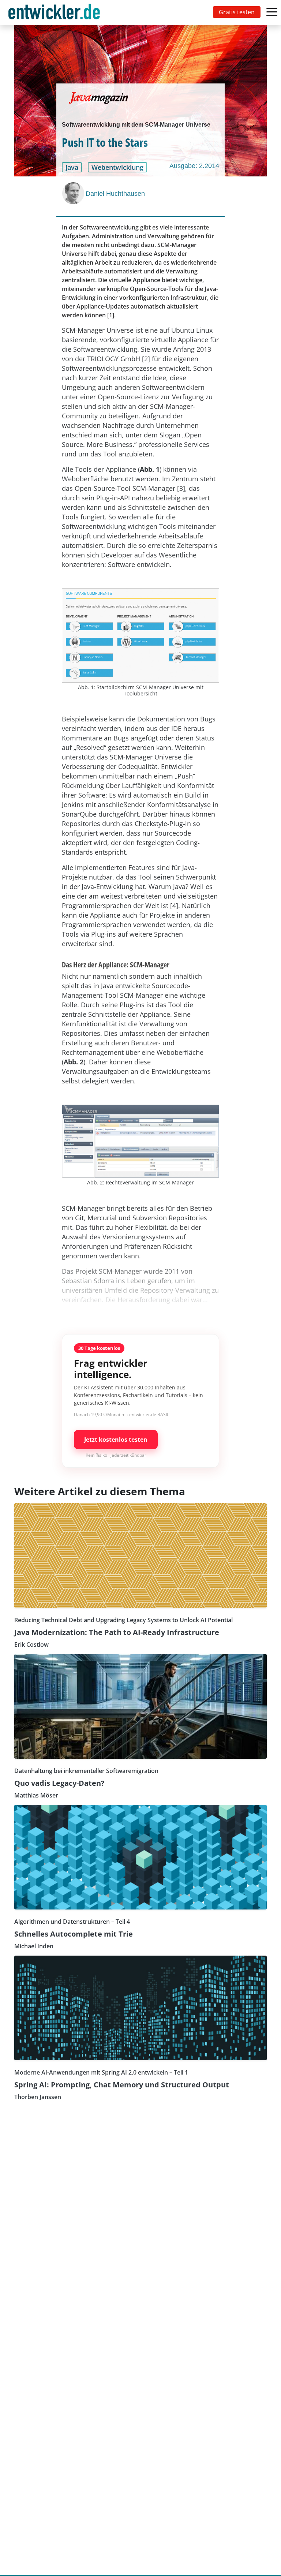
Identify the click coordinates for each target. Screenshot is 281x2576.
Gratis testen (237, 12)
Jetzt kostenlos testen (116, 1440)
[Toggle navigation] (56, 12)
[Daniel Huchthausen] (74, 193)
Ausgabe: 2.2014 (194, 166)
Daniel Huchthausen (115, 194)
